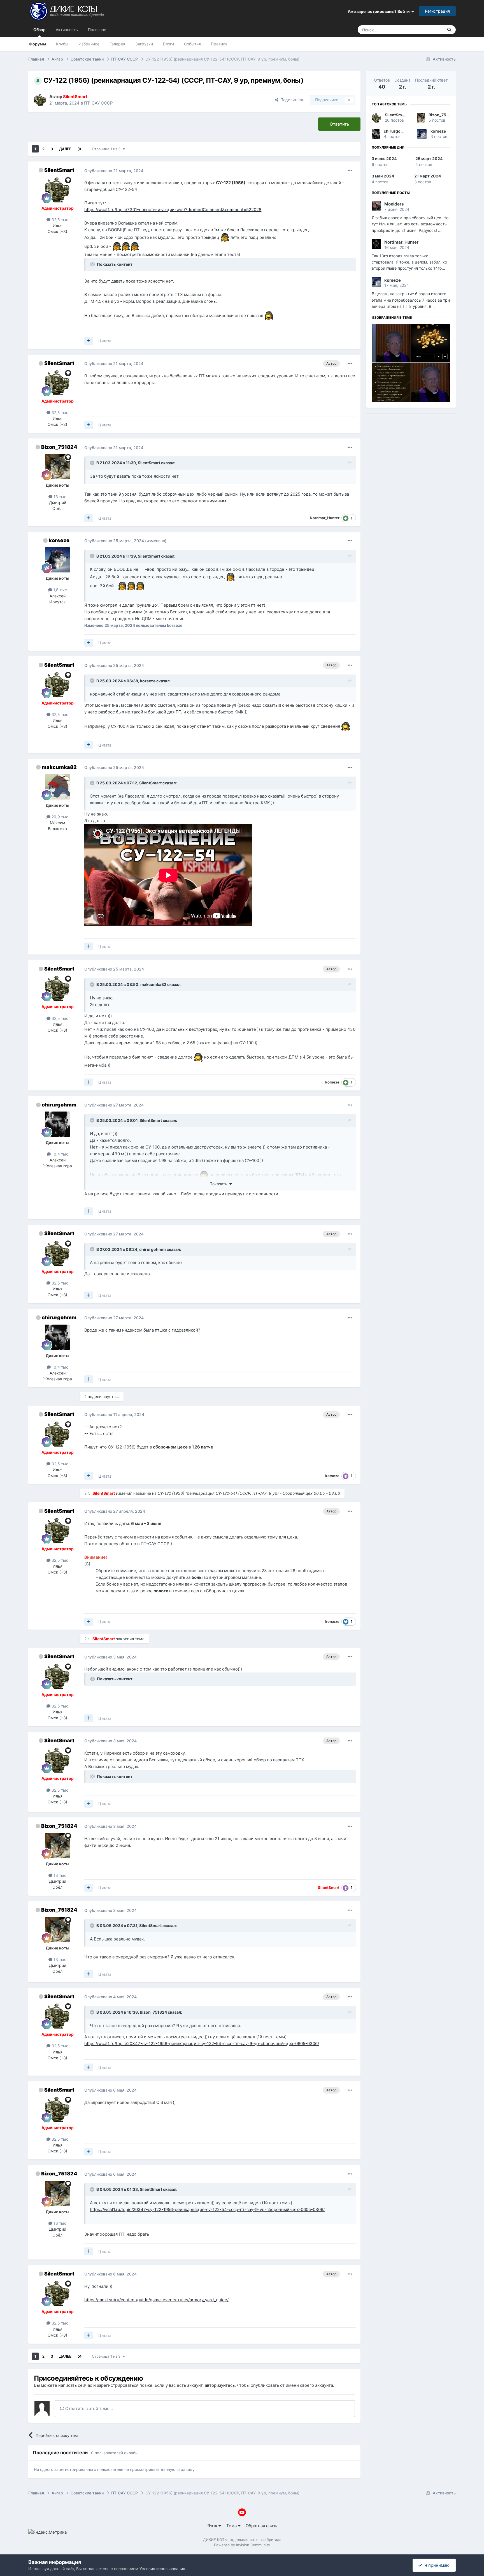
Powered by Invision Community (242, 2545)
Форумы (38, 44)
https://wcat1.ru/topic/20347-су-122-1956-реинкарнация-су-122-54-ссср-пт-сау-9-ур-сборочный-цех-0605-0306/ (202, 2044)
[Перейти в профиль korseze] (57, 560)
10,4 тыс (60, 1154)
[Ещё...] (350, 170)
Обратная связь (261, 2526)
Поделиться (291, 100)
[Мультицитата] (89, 341)
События (192, 44)
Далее (65, 149)
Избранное (89, 44)
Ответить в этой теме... (89, 2408)
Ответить (339, 124)
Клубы (62, 44)
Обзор (39, 30)
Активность (67, 30)
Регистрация (437, 11)
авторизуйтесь (220, 2385)
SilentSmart (59, 170)
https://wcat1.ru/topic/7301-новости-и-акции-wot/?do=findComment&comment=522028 (173, 210)
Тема (232, 2526)
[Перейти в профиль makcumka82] (57, 787)
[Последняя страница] (80, 149)
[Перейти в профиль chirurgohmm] (57, 1124)
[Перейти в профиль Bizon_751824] (57, 467)
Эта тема (428, 30)
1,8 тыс (60, 590)
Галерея (117, 44)
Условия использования (162, 2569)
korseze (59, 540)
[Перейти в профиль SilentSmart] (40, 100)
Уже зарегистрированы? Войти (380, 11)
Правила (219, 44)
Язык (213, 2526)
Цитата (105, 341)
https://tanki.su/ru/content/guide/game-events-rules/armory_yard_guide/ (156, 2300)
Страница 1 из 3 (107, 149)
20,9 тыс (59, 817)
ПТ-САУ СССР (98, 103)
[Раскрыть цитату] (93, 463)
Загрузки (144, 44)
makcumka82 (59, 767)
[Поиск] (449, 30)
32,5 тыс (59, 220)
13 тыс (59, 497)
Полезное (97, 30)
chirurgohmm (59, 1105)
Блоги (168, 44)
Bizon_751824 (59, 447)
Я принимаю (436, 2565)
